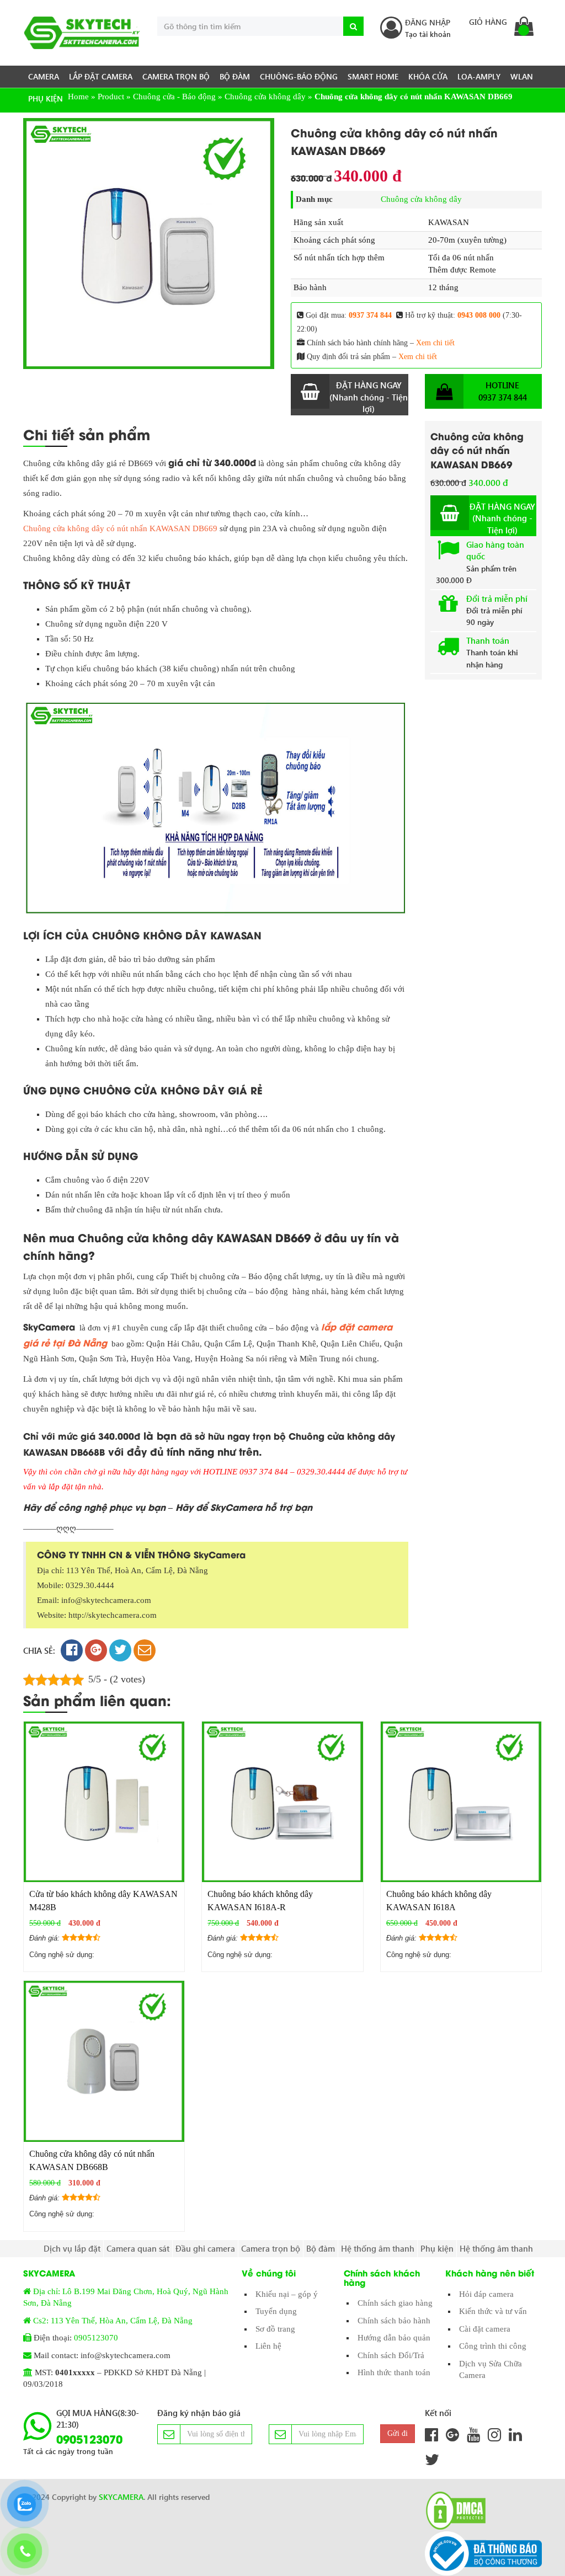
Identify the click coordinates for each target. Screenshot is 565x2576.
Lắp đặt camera (101, 76)
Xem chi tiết (435, 343)
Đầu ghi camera (205, 2248)
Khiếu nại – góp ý (287, 2294)
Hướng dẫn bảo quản (394, 2338)
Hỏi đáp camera (486, 2294)
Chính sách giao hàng (395, 2303)
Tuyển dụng (276, 2311)
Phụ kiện (46, 98)
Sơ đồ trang (275, 2329)
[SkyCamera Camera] (82, 33)
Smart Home (373, 76)
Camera (44, 76)
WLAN (522, 76)
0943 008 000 (479, 315)
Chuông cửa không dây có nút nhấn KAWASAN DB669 (120, 528)
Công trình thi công (493, 2346)
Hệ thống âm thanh (378, 2248)
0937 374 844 (370, 315)
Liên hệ (268, 2346)
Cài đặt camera (485, 2329)
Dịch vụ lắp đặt (72, 2248)
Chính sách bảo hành (394, 2321)
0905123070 (96, 2338)
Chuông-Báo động (299, 76)
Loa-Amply (479, 76)
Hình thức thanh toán (394, 2372)
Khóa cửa (428, 76)
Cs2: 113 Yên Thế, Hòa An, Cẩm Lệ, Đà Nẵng (113, 2321)
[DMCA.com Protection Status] (452, 2511)
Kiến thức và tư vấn (493, 2311)
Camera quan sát (138, 2248)
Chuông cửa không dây (421, 199)
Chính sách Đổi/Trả (391, 2355)
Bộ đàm (235, 76)
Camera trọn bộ (176, 76)
